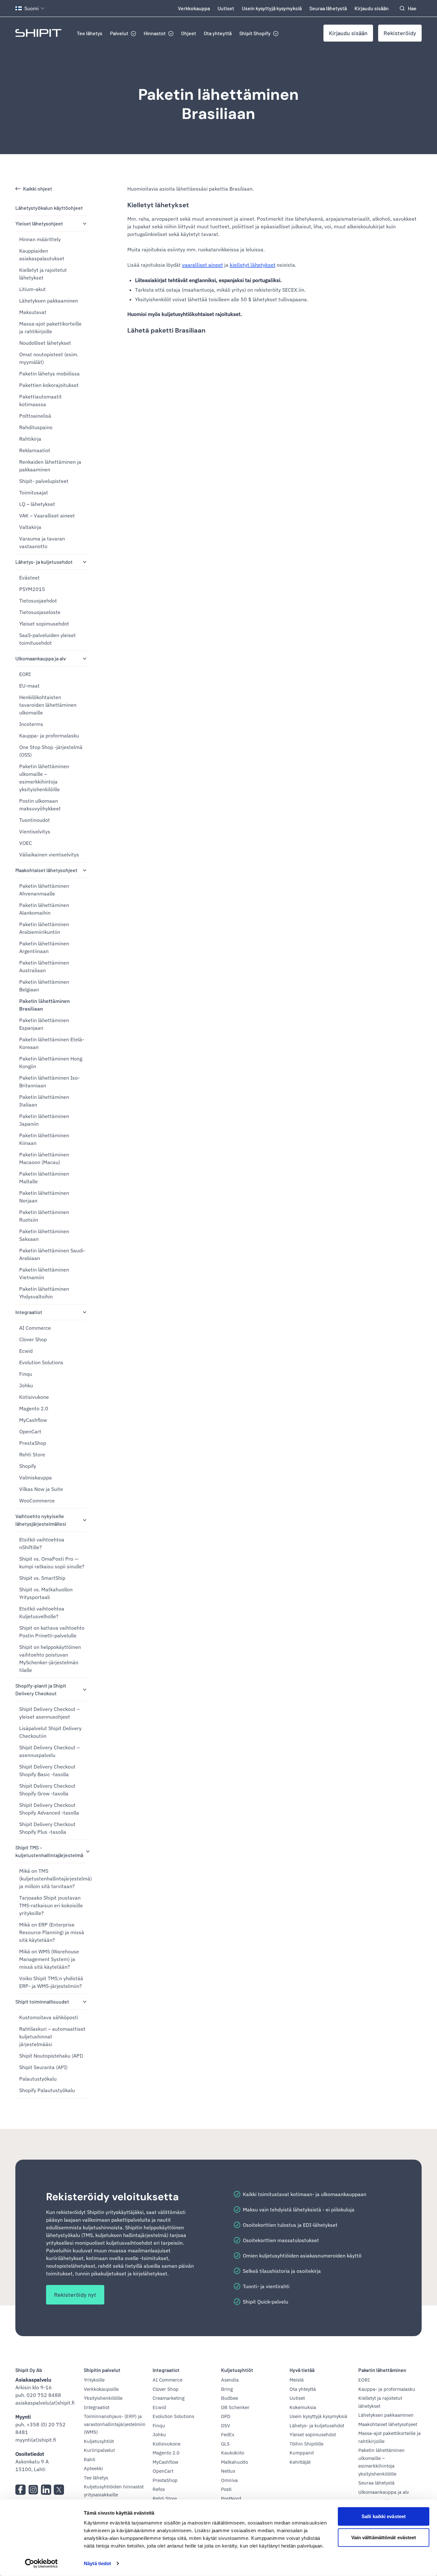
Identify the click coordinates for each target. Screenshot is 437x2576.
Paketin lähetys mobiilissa (49, 374)
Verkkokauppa (194, 8)
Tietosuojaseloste (40, 612)
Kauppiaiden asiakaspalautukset (42, 255)
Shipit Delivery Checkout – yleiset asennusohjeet (49, 1713)
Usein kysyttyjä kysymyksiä (272, 8)
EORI (25, 674)
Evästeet (29, 578)
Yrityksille (94, 2380)
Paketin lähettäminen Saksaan (44, 1235)
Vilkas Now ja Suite (41, 1489)
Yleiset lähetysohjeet (39, 223)
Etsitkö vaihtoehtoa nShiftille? (42, 1543)
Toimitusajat (34, 492)
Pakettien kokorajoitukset (49, 385)
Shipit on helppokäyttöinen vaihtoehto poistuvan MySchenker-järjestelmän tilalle (50, 1658)
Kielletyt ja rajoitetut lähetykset (43, 274)
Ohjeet (189, 33)
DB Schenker (235, 2407)
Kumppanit (302, 2453)
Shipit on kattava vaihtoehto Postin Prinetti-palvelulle (52, 1632)
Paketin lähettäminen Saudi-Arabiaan (52, 1254)
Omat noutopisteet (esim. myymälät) (49, 358)
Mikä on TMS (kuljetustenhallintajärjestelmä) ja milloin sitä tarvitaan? (53, 1879)
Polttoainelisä (35, 416)
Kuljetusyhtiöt (99, 2441)
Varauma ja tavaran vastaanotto (42, 542)
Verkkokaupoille (101, 2389)
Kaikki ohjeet (38, 189)
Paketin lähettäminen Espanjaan (44, 1024)
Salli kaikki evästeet (384, 2516)
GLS (225, 2444)
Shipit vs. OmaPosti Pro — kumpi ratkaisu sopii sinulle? (52, 1563)
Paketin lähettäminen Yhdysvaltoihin (44, 1293)
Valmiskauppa (36, 1477)
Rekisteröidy (400, 33)
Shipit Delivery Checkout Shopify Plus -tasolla (47, 1828)
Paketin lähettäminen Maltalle (44, 1178)
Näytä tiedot (97, 2563)
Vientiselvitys (35, 831)
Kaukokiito (233, 2453)
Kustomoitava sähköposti (49, 2017)
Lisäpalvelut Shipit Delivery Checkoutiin (50, 1732)
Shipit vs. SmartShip (42, 1578)
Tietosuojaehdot (38, 601)
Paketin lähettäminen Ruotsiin (44, 1216)
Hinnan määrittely (40, 239)
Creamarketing (169, 2398)
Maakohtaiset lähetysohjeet (46, 870)
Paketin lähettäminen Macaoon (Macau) (44, 1158)
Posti (226, 2489)
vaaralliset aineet (203, 265)
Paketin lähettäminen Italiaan (44, 1101)
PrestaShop (33, 1443)
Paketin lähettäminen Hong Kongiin (51, 1062)
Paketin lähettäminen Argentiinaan (44, 947)
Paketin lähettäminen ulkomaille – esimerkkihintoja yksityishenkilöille (44, 778)
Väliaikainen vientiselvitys (49, 855)
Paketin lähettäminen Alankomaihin (44, 909)
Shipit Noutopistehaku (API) (51, 2056)
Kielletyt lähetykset (158, 205)
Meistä (297, 2380)
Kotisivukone (34, 1397)
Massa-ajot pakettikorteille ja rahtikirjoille (50, 327)
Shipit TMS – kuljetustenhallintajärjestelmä (49, 1851)
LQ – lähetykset (37, 504)
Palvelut (119, 33)
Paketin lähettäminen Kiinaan (44, 1139)
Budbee (230, 2398)
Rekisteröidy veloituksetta (112, 2197)
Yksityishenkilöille (103, 2398)
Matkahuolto (234, 2462)
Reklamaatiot (35, 450)
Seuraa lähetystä (328, 8)
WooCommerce (37, 1501)
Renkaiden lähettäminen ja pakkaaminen (50, 466)
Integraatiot (29, 1312)
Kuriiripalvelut (99, 2450)
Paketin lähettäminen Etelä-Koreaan (52, 1043)
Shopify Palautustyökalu (47, 2090)
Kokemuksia (303, 2407)
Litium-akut (32, 289)
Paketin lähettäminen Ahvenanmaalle (44, 890)
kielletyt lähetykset (253, 265)
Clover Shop (33, 1339)
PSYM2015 (32, 589)
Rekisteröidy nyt (75, 2295)
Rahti (90, 2459)
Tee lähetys (90, 33)
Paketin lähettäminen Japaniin (44, 1120)
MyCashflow (33, 1420)
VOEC (26, 843)
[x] (59, 2490)
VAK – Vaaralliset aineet (47, 516)
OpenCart (30, 1431)
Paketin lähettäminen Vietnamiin (44, 1273)
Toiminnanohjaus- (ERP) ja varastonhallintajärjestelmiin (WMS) (115, 2424)
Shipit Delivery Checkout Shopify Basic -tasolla (47, 1770)
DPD (226, 2416)
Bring (227, 2389)
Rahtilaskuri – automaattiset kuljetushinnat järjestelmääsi (52, 2036)
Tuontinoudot (35, 820)
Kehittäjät (300, 2462)
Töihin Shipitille (306, 2444)
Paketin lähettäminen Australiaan (44, 966)
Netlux (228, 2471)
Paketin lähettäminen (382, 2370)
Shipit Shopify (255, 33)
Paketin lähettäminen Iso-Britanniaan (49, 1082)
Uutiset (226, 8)
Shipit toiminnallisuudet (42, 2001)
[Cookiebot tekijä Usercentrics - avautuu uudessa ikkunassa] (41, 2564)
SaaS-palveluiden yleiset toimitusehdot (48, 639)
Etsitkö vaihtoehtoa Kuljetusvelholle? (42, 1612)
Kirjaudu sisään (372, 8)
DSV (226, 2426)
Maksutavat (33, 312)
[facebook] (20, 2490)
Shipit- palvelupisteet (44, 481)
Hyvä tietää (302, 2370)
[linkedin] (46, 2490)
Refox (159, 2489)
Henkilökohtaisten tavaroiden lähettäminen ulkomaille (48, 705)
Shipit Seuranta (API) (43, 2067)
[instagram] (33, 2490)
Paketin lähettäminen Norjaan (44, 1197)
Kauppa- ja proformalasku (49, 736)
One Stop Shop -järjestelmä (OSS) (51, 751)
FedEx (228, 2434)
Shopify (28, 1466)
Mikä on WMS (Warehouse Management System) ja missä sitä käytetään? (49, 1959)
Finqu (26, 1374)
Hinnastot (155, 33)
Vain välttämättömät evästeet (384, 2537)
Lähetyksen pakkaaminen (49, 301)
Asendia (230, 2380)
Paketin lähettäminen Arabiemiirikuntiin (44, 928)
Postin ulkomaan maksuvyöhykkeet (40, 805)
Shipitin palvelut (102, 2370)
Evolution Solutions (41, 1362)
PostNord (231, 2498)
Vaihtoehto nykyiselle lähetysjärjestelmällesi (41, 1520)
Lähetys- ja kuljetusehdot (44, 562)
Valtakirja (30, 527)
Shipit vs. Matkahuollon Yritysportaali (46, 1593)
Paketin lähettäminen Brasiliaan (219, 104)
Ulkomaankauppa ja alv (41, 658)
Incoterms (31, 724)
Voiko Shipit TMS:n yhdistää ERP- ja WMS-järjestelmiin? (51, 1982)
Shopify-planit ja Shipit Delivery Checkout (41, 1689)
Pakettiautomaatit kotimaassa (40, 400)
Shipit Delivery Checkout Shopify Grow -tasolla (47, 1790)
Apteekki (93, 2468)
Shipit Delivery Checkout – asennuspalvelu (49, 1751)
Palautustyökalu (38, 2079)
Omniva (229, 2480)
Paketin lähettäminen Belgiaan (44, 986)
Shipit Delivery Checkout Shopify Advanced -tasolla (49, 1809)
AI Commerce (35, 1328)
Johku (26, 1385)
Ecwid (26, 1351)
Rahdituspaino (36, 427)
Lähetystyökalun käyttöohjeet (49, 208)
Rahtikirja (30, 439)
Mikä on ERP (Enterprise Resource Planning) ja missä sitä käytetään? (52, 1932)
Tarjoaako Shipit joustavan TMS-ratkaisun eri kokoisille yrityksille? (51, 1905)
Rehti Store (32, 1454)
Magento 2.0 (34, 1408)
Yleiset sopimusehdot (44, 624)
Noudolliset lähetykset (45, 343)
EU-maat (29, 686)
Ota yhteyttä (218, 33)
